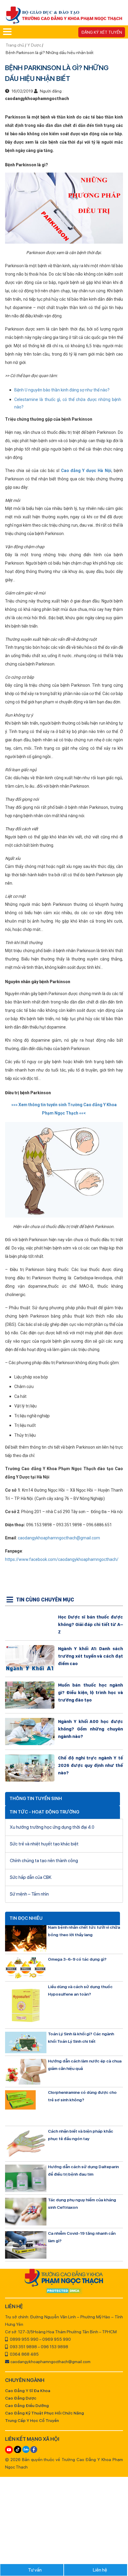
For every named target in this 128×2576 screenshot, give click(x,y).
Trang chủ (15, 45)
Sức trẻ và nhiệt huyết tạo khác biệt (44, 1844)
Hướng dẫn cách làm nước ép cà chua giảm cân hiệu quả (85, 2065)
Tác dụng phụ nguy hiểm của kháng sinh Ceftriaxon (82, 2204)
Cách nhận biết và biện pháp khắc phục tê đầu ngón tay (81, 2135)
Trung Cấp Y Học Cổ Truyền (32, 2420)
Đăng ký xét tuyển (102, 32)
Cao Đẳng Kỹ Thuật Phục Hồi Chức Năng (45, 2413)
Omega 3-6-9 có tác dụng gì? (77, 1959)
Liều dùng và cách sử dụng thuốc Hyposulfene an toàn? (80, 1990)
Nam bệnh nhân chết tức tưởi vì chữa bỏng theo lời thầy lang (84, 1931)
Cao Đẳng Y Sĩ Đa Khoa (28, 2391)
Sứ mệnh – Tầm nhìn (29, 1894)
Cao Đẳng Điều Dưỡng (27, 2406)
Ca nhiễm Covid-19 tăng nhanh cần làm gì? (82, 2237)
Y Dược (34, 45)
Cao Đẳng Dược (21, 2398)
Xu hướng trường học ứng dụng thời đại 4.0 (52, 1827)
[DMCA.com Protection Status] (64, 2291)
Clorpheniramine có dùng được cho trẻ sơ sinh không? (82, 2096)
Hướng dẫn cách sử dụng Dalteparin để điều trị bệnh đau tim (83, 2170)
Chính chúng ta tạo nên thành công (44, 1861)
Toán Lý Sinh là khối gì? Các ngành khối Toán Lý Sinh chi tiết (81, 2038)
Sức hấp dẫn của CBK (31, 1877)
